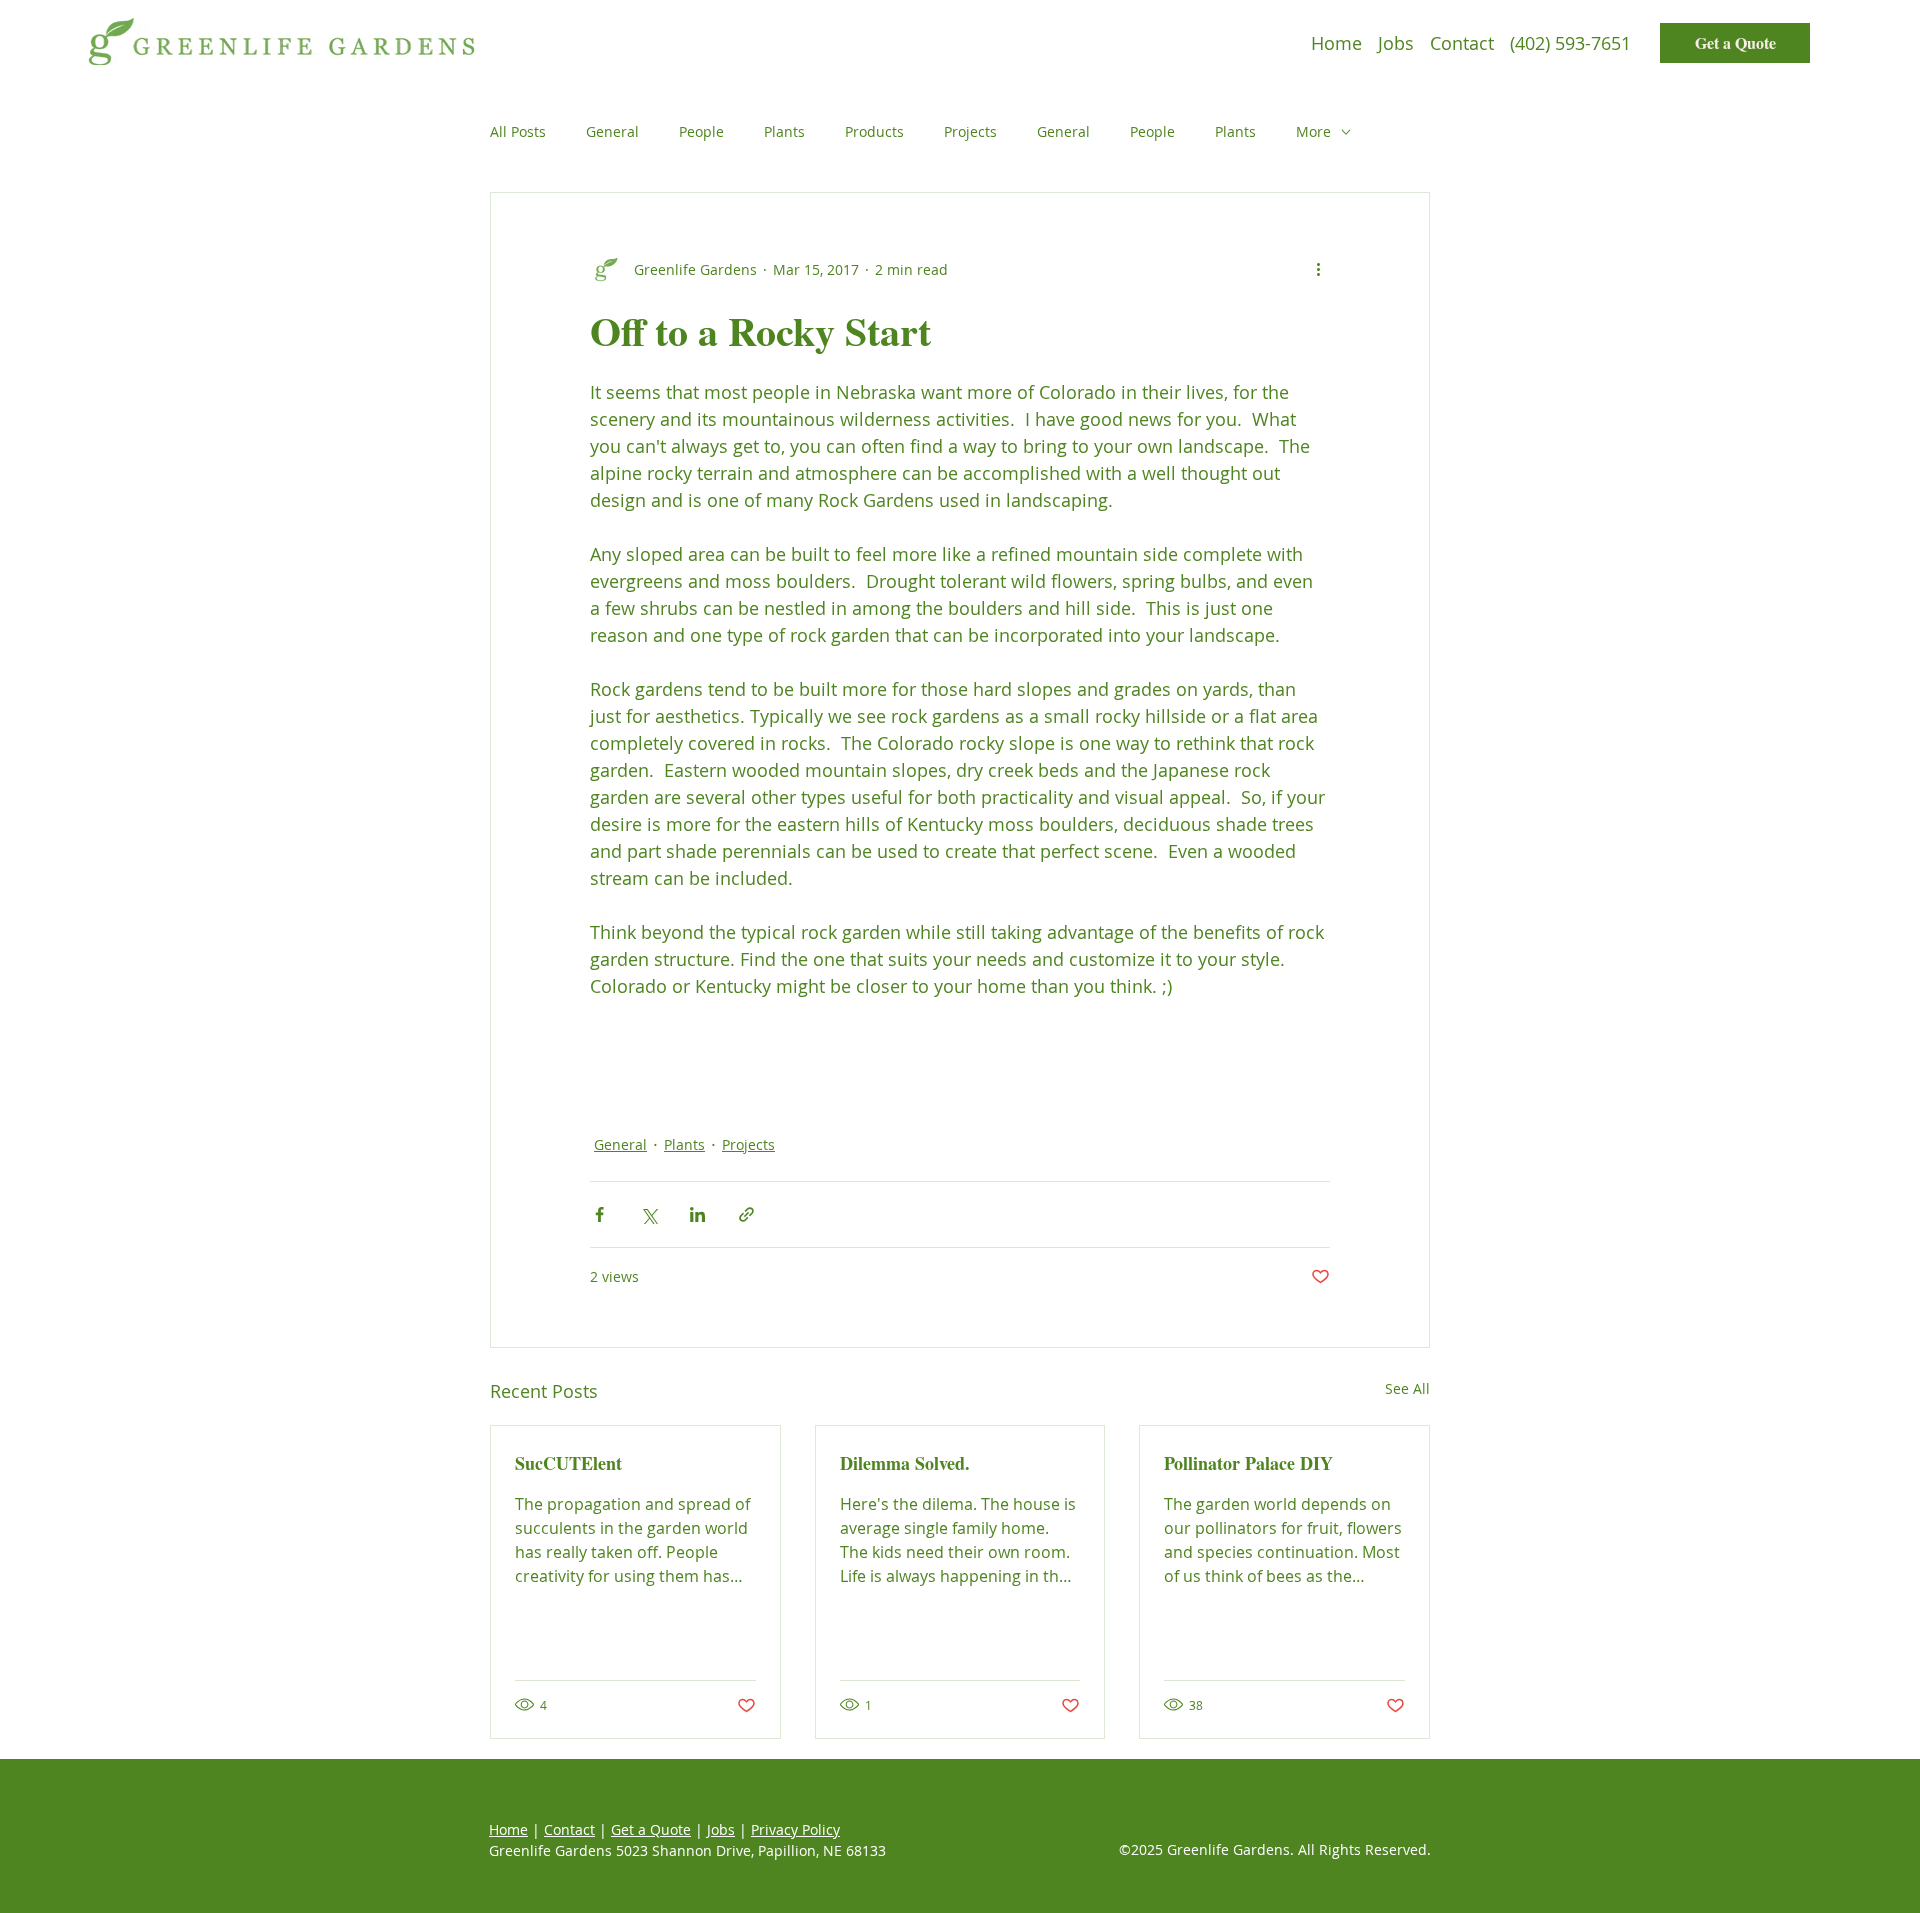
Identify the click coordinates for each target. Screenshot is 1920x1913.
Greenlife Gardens (550, 1850)
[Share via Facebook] (599, 1214)
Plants (784, 131)
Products (874, 131)
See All (1407, 1388)
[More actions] (1318, 269)
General (612, 131)
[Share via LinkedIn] (697, 1214)
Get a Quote (651, 1829)
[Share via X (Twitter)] (648, 1214)
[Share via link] (746, 1214)
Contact (569, 1829)
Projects (970, 131)
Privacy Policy (795, 1829)
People (701, 131)
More (1313, 131)
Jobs (721, 1829)
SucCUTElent (568, 1463)
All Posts (518, 131)
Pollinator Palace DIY (1248, 1463)
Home (508, 1829)
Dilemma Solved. (905, 1463)
